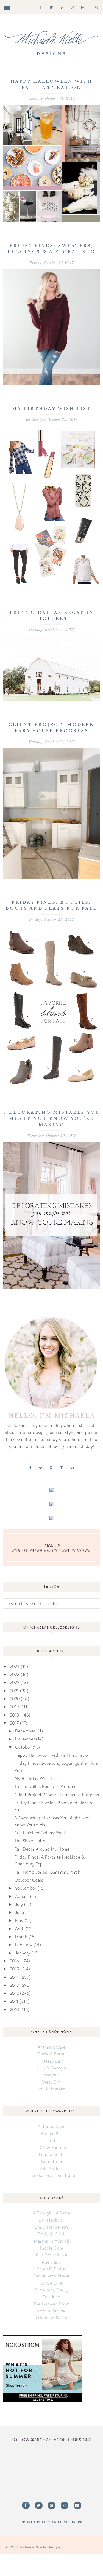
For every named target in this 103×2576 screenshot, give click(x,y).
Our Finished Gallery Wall (40, 1833)
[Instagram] (72, 7)
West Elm (52, 2082)
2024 (15, 1666)
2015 (15, 1969)
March (21, 1937)
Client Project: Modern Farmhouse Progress (57, 1795)
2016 (15, 1961)
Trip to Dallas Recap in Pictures (45, 1786)
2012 (14, 1993)
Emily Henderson (51, 2227)
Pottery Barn (51, 2061)
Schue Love (52, 2283)
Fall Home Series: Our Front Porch (48, 1872)
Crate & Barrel (51, 2054)
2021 (14, 1691)
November (25, 1739)
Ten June (52, 2297)
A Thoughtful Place (51, 2213)
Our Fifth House (52, 2255)
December (25, 1731)
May (19, 1920)
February (24, 1945)
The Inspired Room (52, 2304)
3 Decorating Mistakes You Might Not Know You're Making (52, 1119)
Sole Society (52, 2168)
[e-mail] (82, 7)
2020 (15, 1699)
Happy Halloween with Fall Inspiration (52, 1755)
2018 (15, 1715)
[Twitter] (50, 7)
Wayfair (52, 2075)
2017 (14, 1723)
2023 (15, 1674)
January (23, 1953)
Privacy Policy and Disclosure (51, 2522)
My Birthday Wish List (52, 409)
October (23, 1747)
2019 (15, 1707)
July (19, 1904)
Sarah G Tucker (52, 2269)
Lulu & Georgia (51, 2068)
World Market (51, 2089)
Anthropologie (52, 2047)
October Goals (29, 1880)
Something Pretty (52, 2290)
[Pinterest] (61, 7)
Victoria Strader (51, 2311)
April (20, 1929)
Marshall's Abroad (52, 2241)
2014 (15, 1977)
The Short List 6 (30, 1841)
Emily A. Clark (52, 2234)
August (22, 1896)
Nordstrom (52, 2161)
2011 (14, 2001)
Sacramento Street (51, 2276)
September (26, 1888)
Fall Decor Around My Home (42, 1849)
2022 (15, 1682)
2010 (15, 2009)
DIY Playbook (52, 2220)
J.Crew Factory (52, 2147)
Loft (51, 2140)
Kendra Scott (52, 2154)
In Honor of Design (51, 2318)
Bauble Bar (51, 2133)
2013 (15, 1985)
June (20, 1912)
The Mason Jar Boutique (51, 2175)
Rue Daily (51, 2262)
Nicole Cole (52, 2248)
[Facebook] (40, 7)
